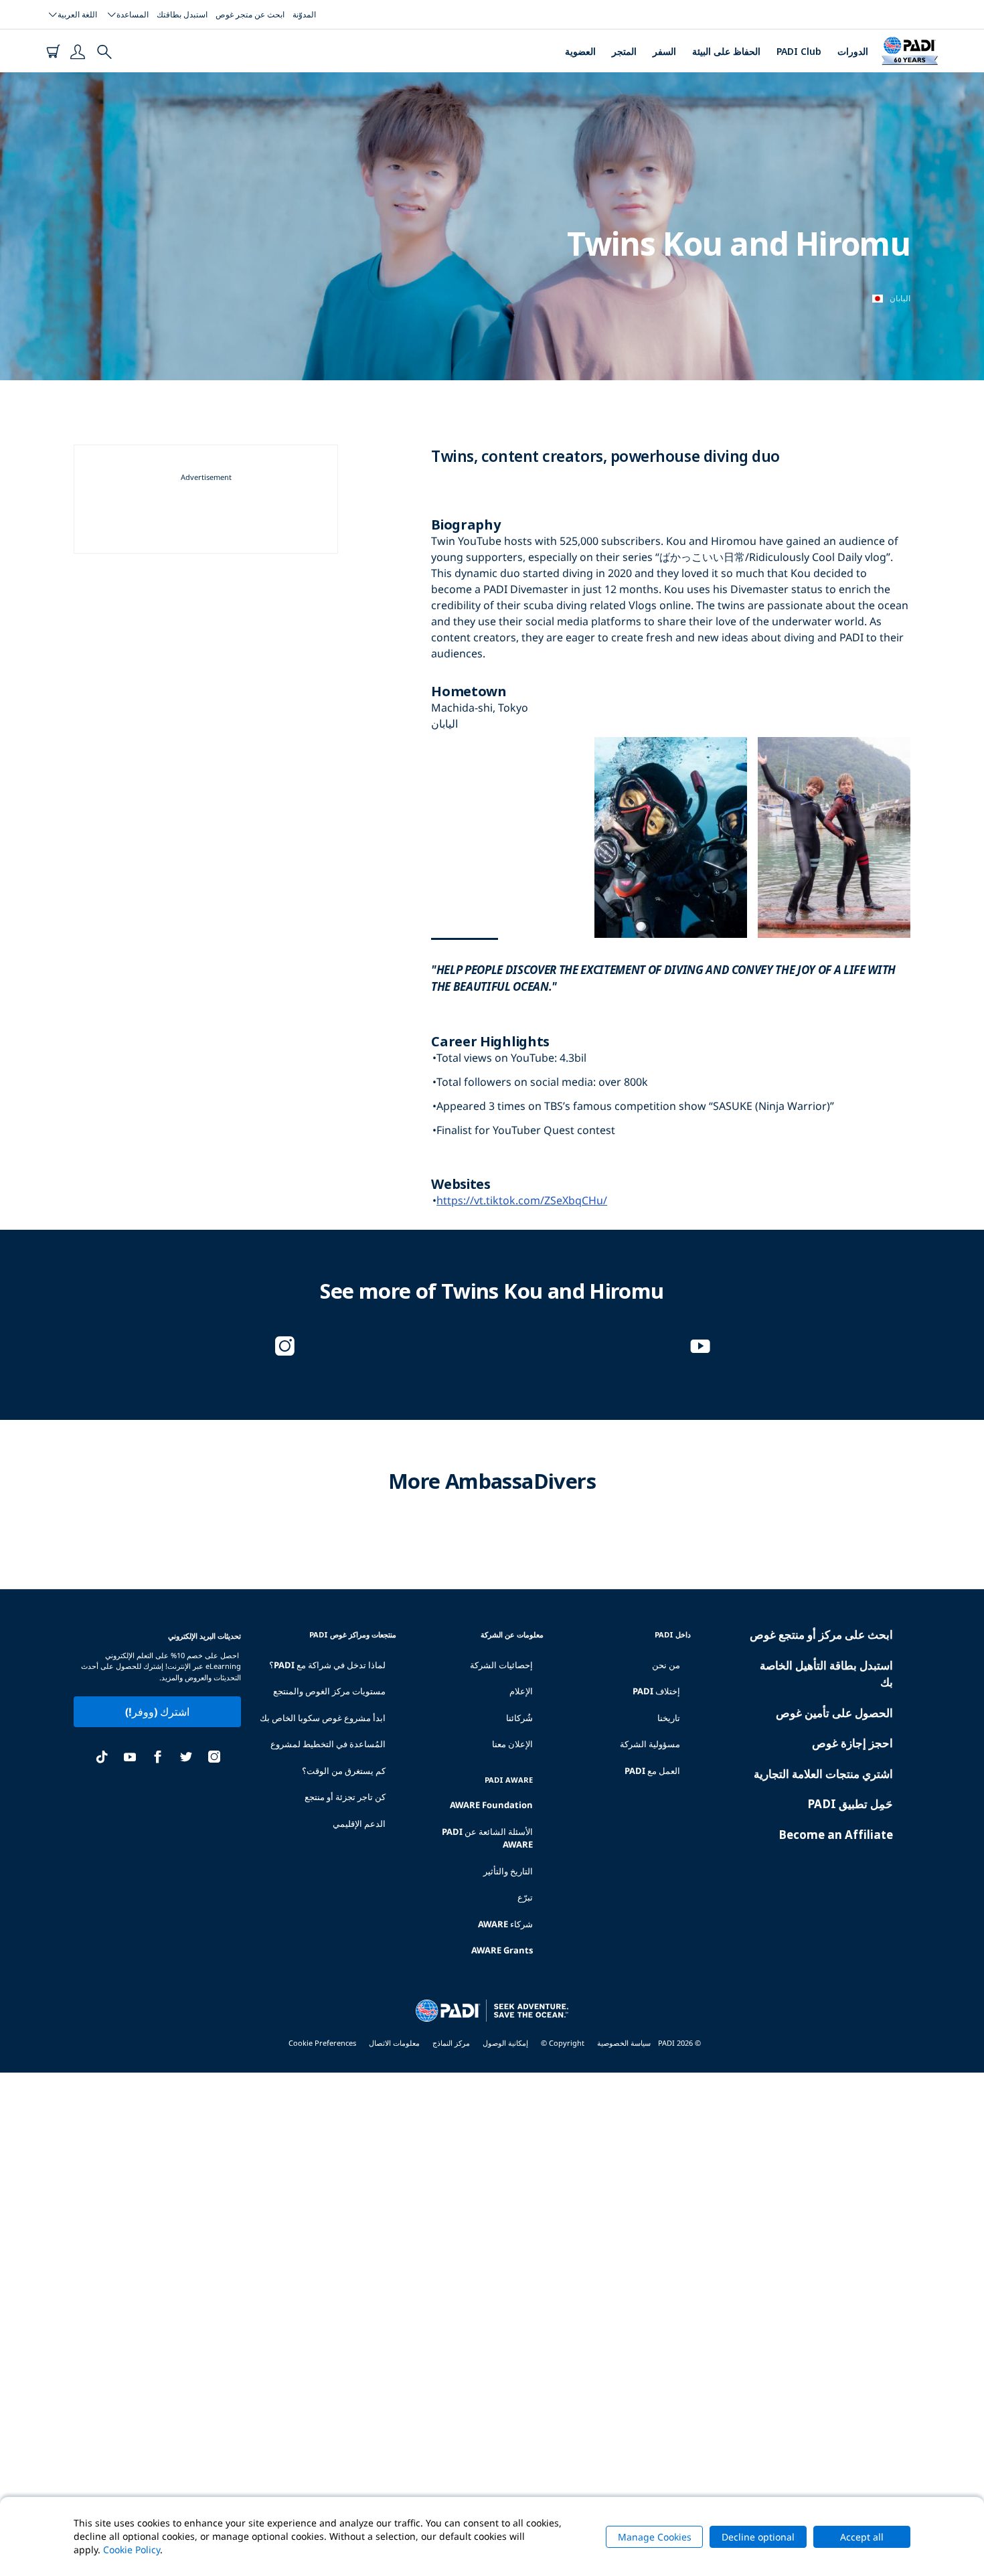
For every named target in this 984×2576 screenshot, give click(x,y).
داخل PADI (673, 1634)
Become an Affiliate (836, 1835)
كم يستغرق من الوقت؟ (344, 1771)
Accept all (862, 2537)
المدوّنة (304, 14)
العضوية (580, 51)
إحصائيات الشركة (501, 1665)
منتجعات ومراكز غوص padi (353, 1634)
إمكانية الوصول (505, 2043)
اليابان (900, 298)
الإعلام (521, 1691)
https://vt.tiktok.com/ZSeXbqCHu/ (522, 1200)
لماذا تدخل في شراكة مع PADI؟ (327, 1665)
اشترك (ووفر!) (157, 1712)
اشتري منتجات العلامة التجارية (823, 1774)
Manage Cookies (655, 2537)
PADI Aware (509, 1780)
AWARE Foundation (491, 1805)
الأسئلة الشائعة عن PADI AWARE (487, 1838)
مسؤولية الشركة (650, 1744)
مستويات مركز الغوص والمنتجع (329, 1691)
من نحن (666, 1665)
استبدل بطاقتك (182, 14)
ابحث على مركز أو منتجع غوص (821, 1634)
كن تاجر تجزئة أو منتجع (345, 1797)
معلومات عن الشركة (512, 1634)
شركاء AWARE (505, 1924)
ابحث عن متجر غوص (250, 14)
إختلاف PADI (656, 1691)
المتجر (624, 51)
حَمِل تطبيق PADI (850, 1804)
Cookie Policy (132, 2550)
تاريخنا (669, 1718)
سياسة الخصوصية (624, 2043)
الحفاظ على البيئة (726, 51)
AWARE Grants (502, 1950)
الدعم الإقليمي (359, 1824)
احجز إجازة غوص (852, 1743)
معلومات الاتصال (394, 2043)
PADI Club (799, 51)
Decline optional (758, 2537)
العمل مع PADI (652, 1771)
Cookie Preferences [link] (322, 2043)
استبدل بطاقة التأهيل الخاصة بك (826, 1674)
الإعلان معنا (512, 1744)
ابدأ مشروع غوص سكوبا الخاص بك (323, 1718)
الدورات (853, 51)
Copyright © (563, 2043)
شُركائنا (519, 1718)
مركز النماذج (451, 2043)
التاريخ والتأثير (508, 1871)
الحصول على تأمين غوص (834, 1713)
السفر (664, 51)
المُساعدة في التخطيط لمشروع (328, 1744)
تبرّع (525, 1897)
